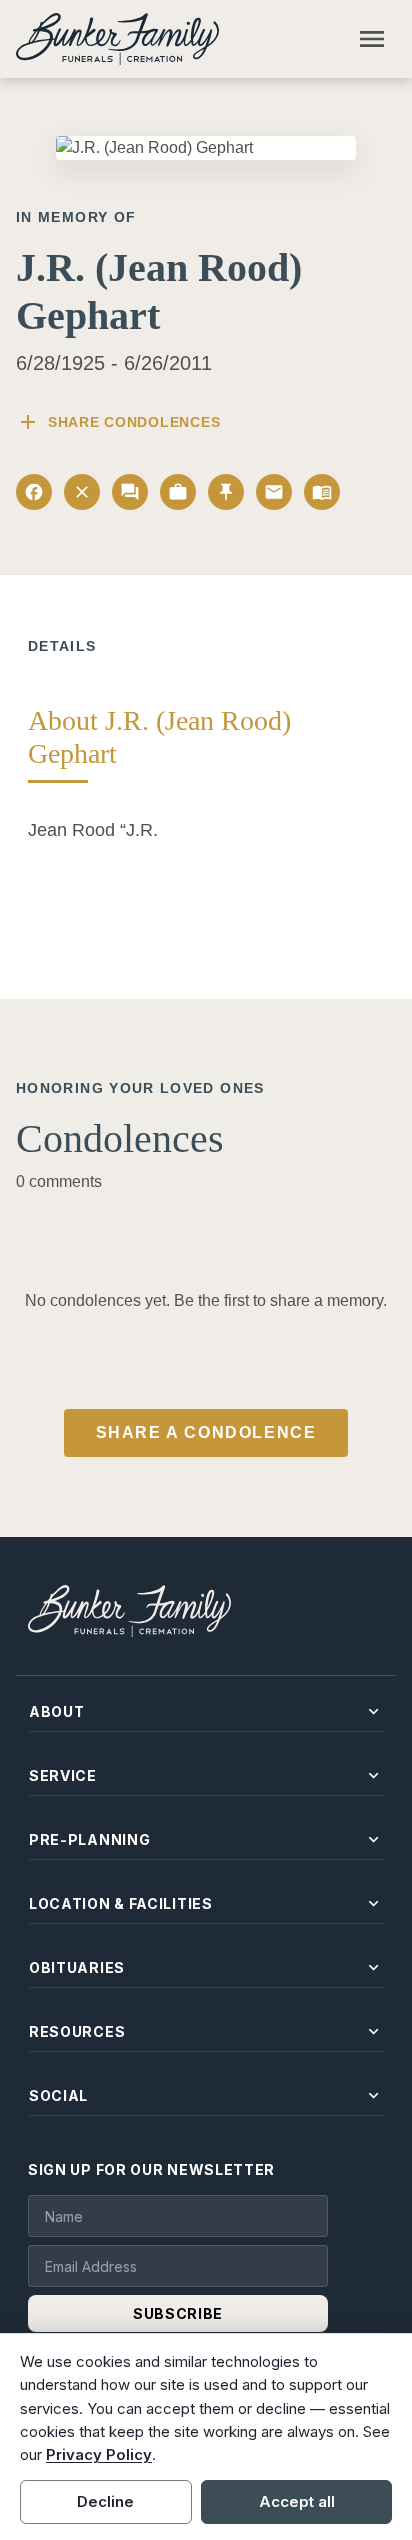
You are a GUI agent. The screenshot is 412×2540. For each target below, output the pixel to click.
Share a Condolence (206, 1432)
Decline (105, 2501)
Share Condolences (118, 422)
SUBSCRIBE (178, 2313)
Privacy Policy (99, 2454)
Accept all (297, 2501)
